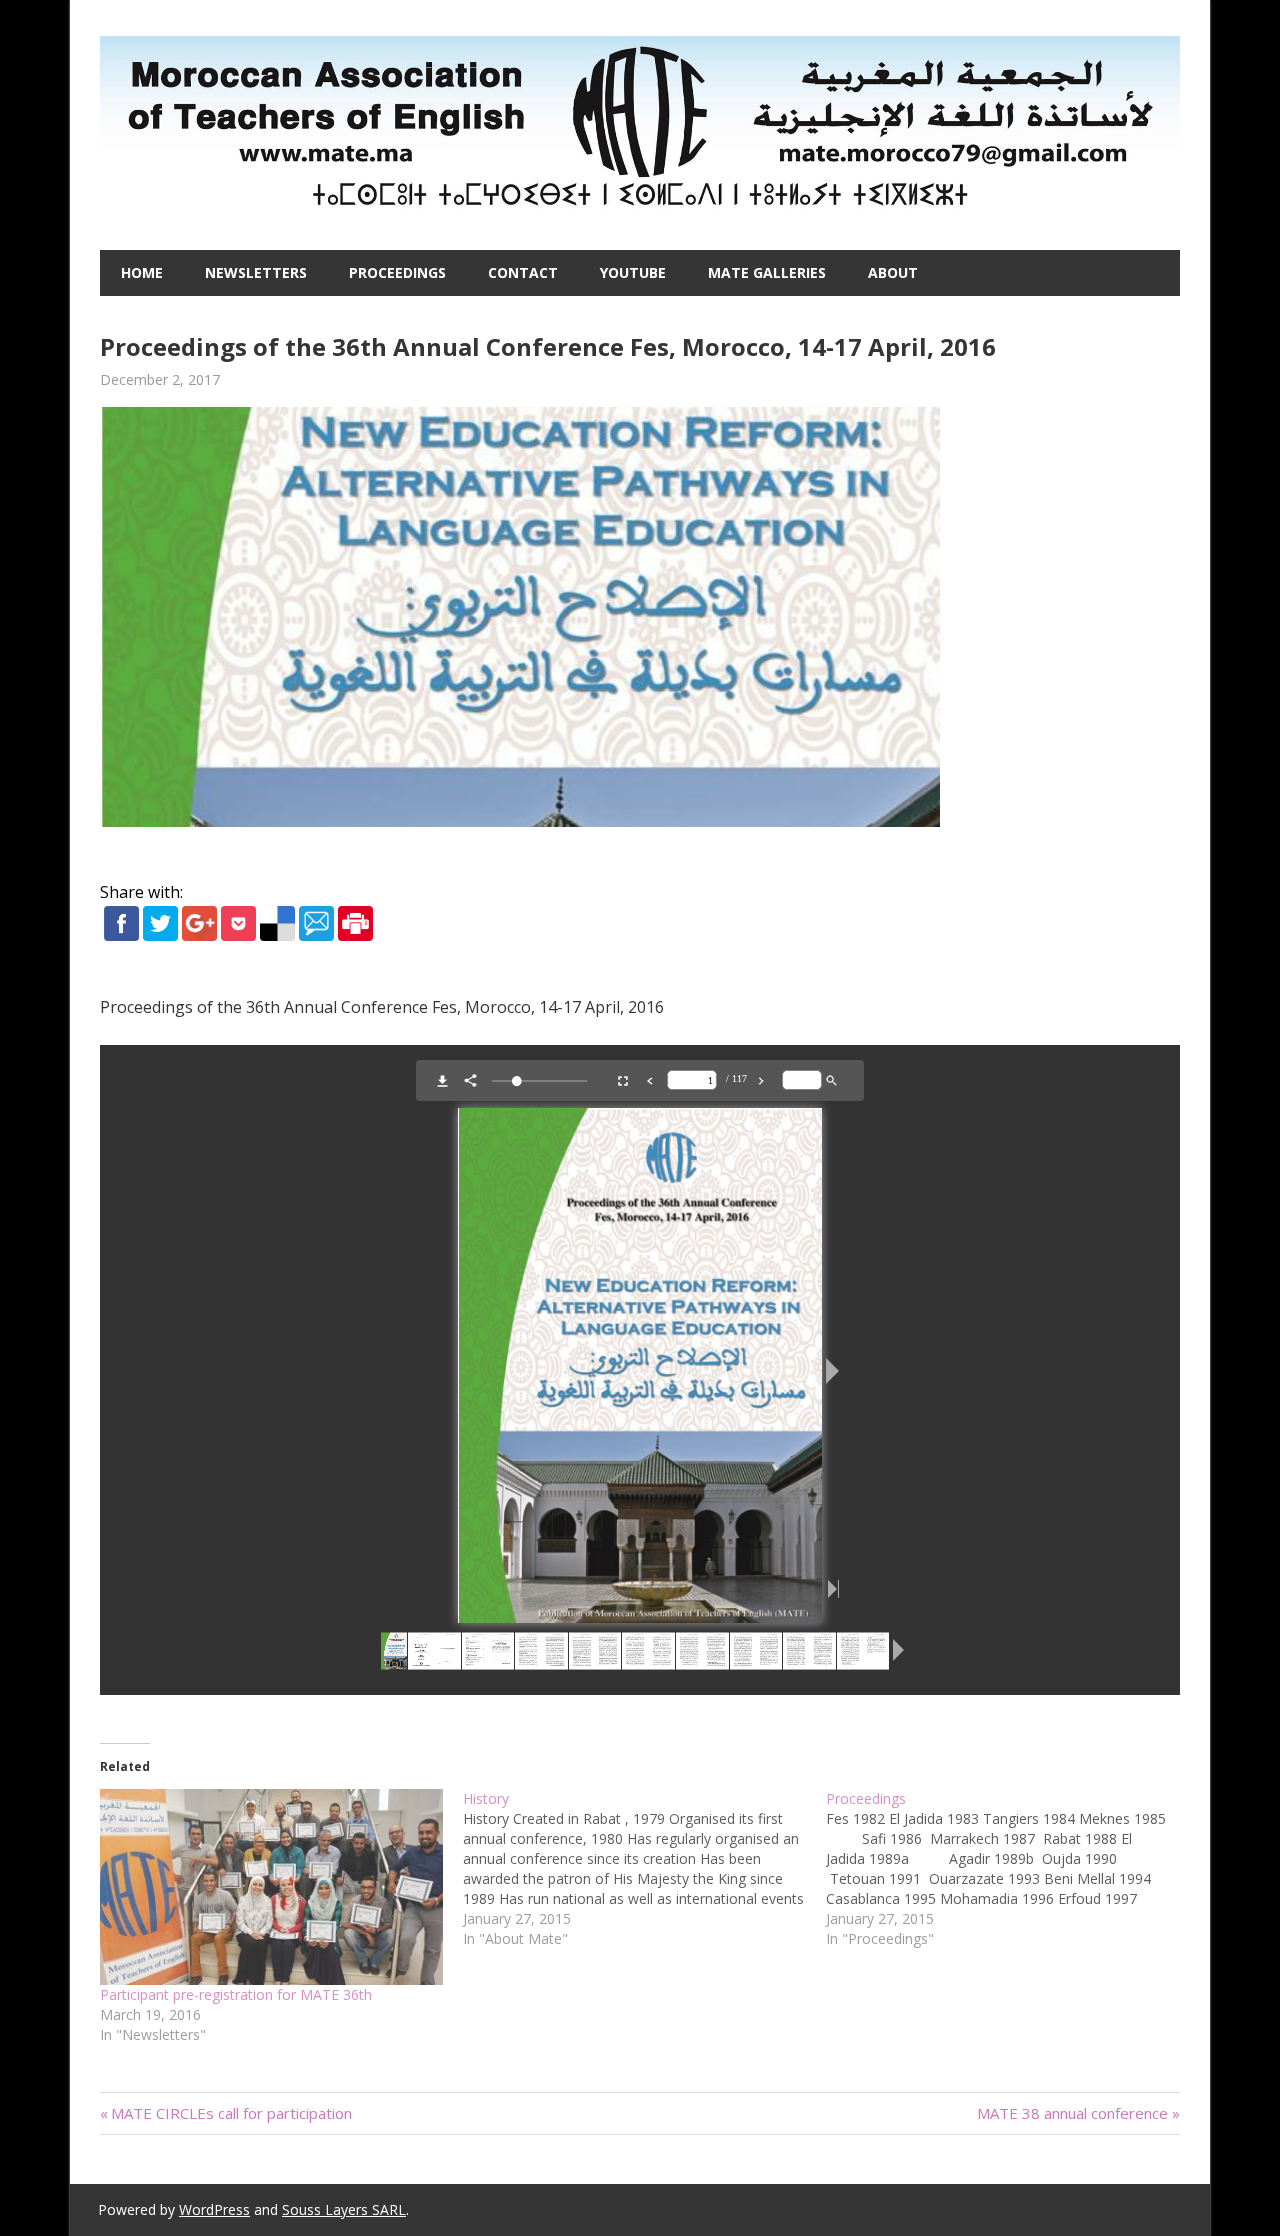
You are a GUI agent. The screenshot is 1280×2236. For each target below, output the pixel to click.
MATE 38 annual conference (1072, 2113)
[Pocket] (238, 935)
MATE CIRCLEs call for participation (231, 2113)
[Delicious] (277, 935)
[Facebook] (121, 935)
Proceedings (397, 272)
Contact (523, 272)
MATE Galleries (767, 272)
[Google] (199, 935)
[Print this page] (355, 935)
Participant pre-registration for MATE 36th (236, 1994)
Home (142, 272)
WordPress (214, 2209)
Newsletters (256, 272)
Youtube (633, 272)
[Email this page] (316, 935)
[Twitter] (160, 935)
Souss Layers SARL (344, 2209)
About (893, 272)
